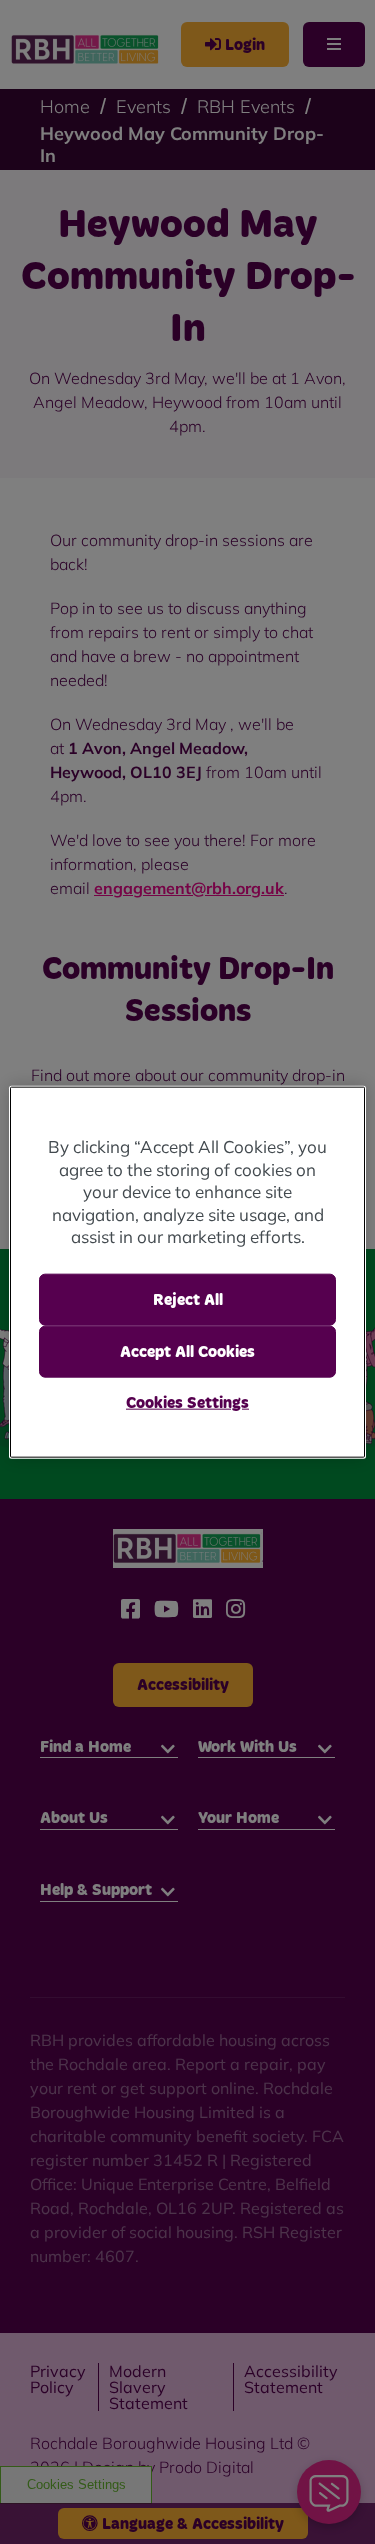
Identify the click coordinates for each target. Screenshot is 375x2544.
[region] (187, 1272)
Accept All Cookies (187, 1352)
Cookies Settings (187, 1403)
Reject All (188, 1299)
